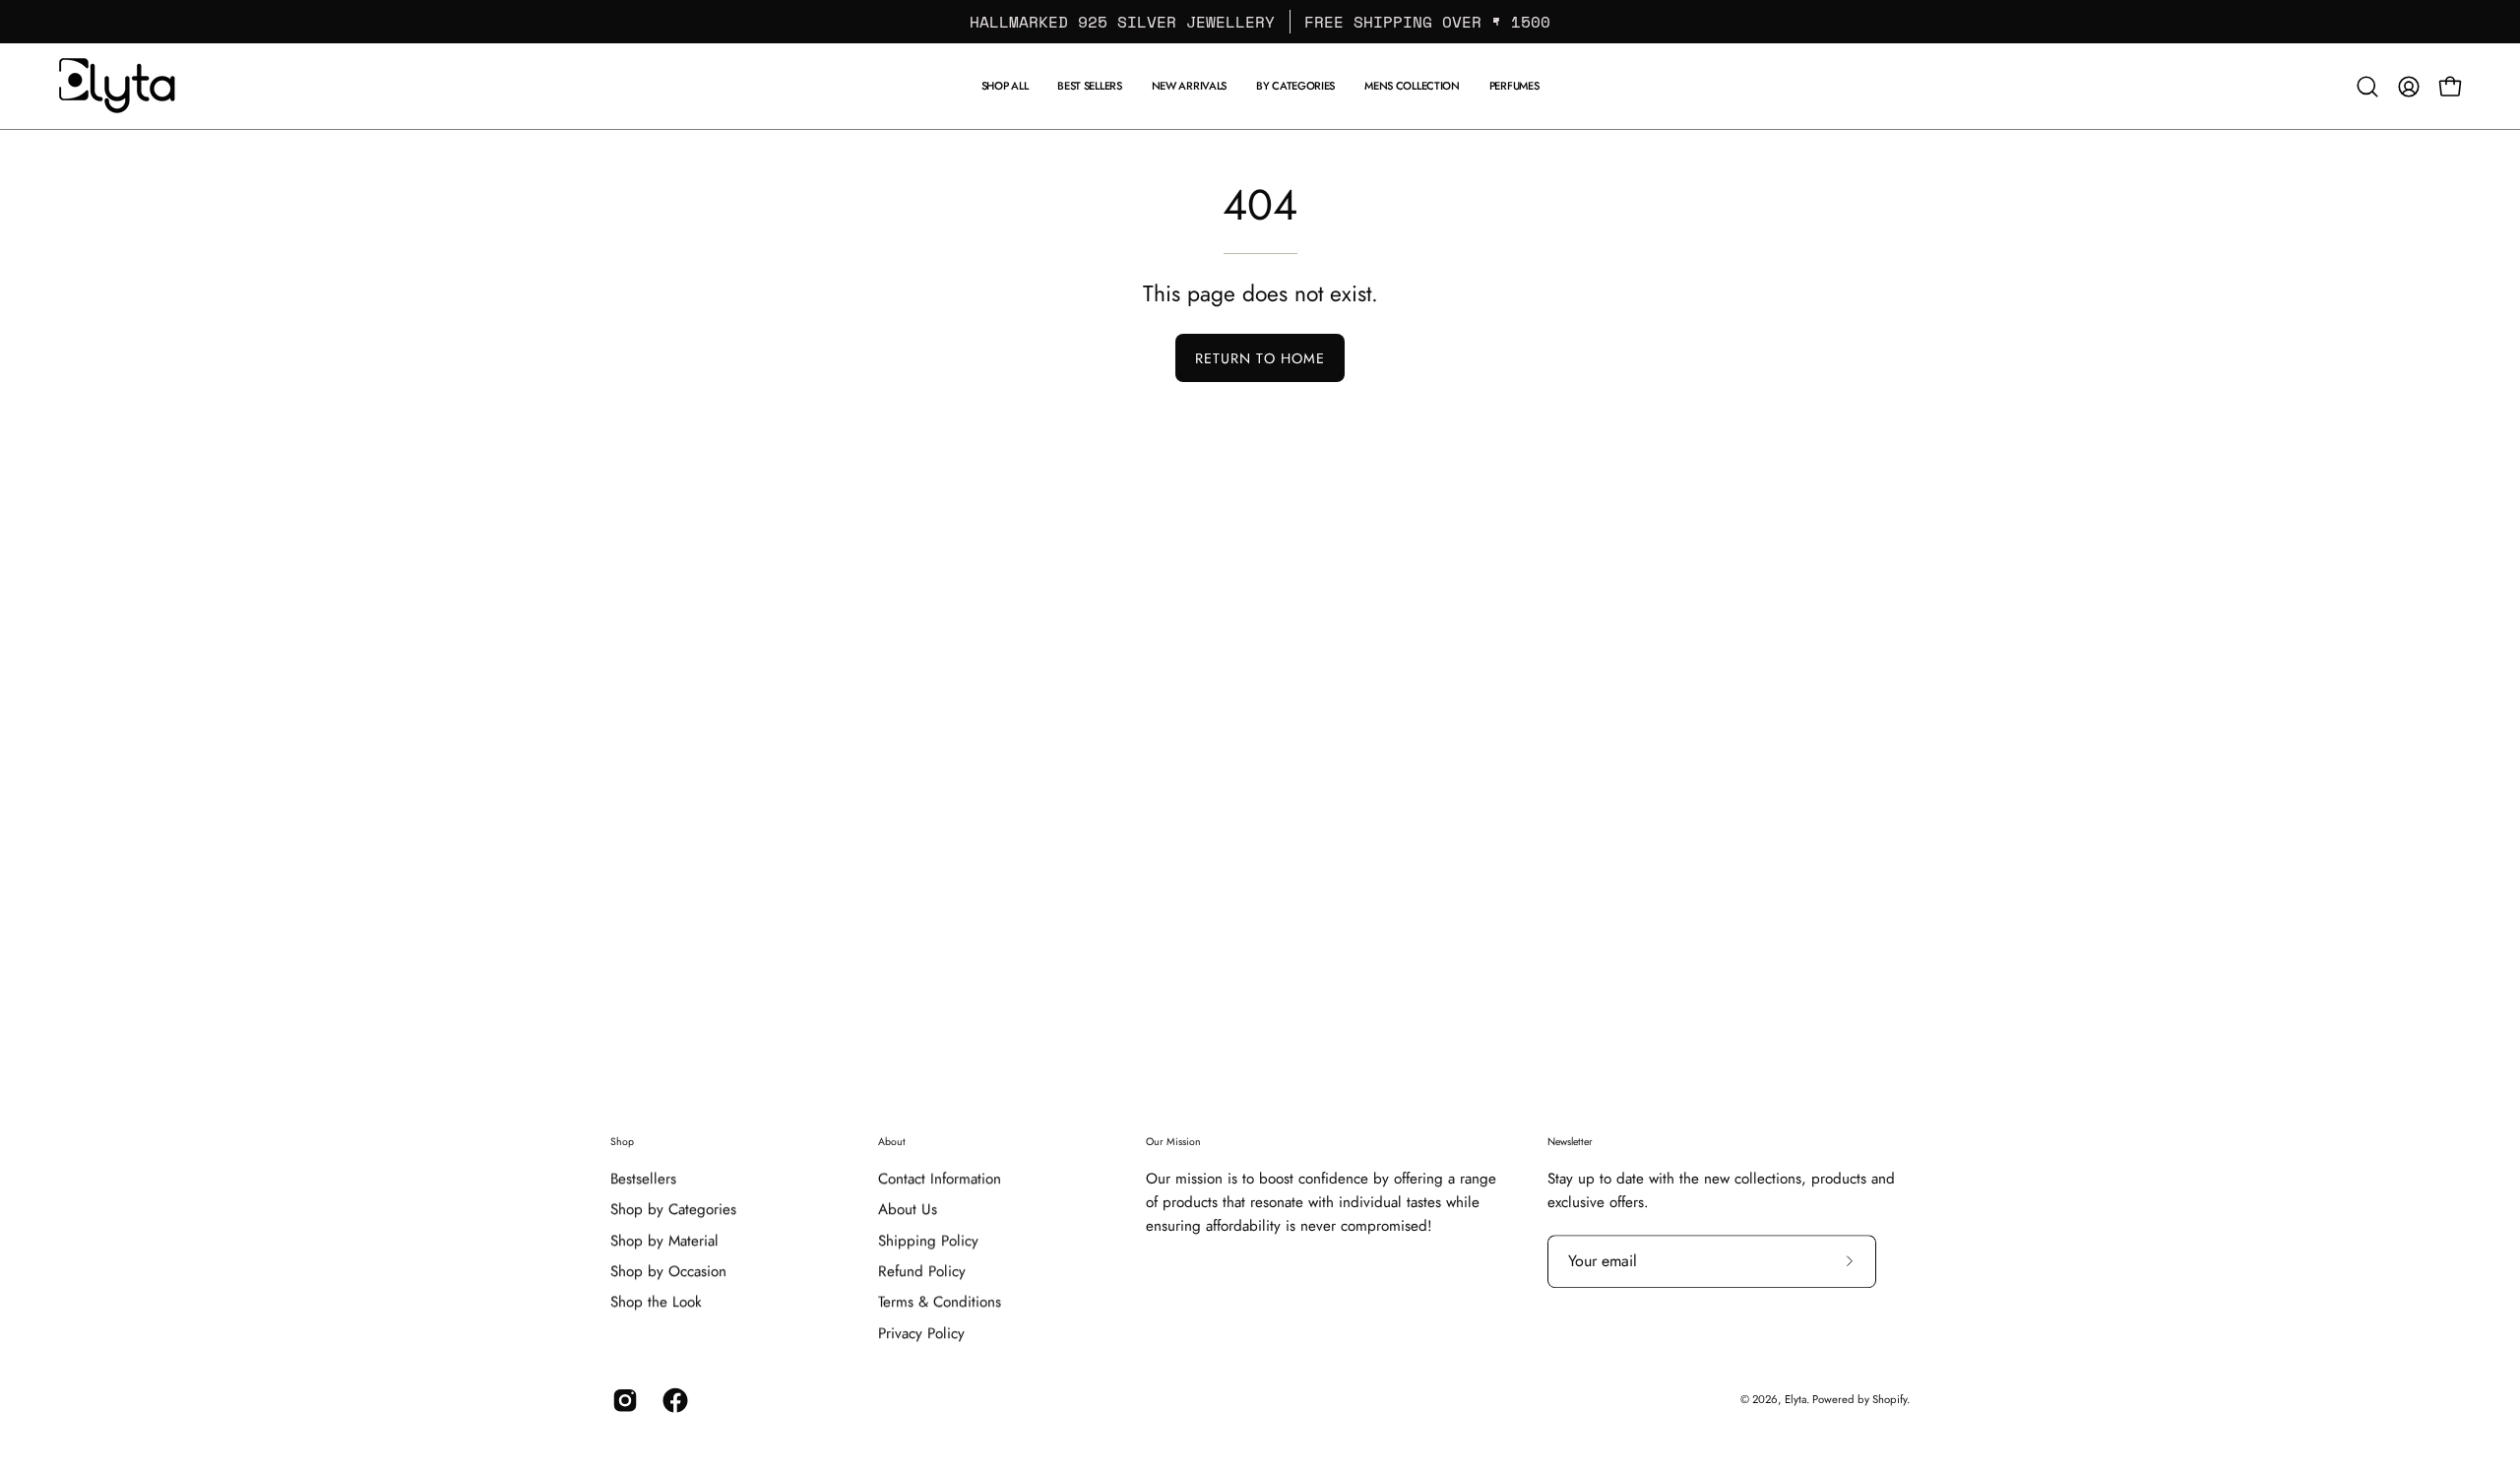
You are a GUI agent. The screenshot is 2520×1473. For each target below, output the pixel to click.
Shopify (1890, 1399)
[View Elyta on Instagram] (623, 1400)
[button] (1412, 86)
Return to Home (1260, 358)
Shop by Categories (673, 1210)
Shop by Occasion (668, 1271)
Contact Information (940, 1179)
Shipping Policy (928, 1241)
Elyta (1795, 1399)
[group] (1260, 22)
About (892, 1142)
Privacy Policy (921, 1333)
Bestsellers (643, 1179)
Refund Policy (922, 1271)
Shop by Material (664, 1241)
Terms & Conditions (940, 1303)
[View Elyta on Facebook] (673, 1400)
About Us (908, 1210)
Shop (622, 1142)
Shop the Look (656, 1303)
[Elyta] (118, 86)
